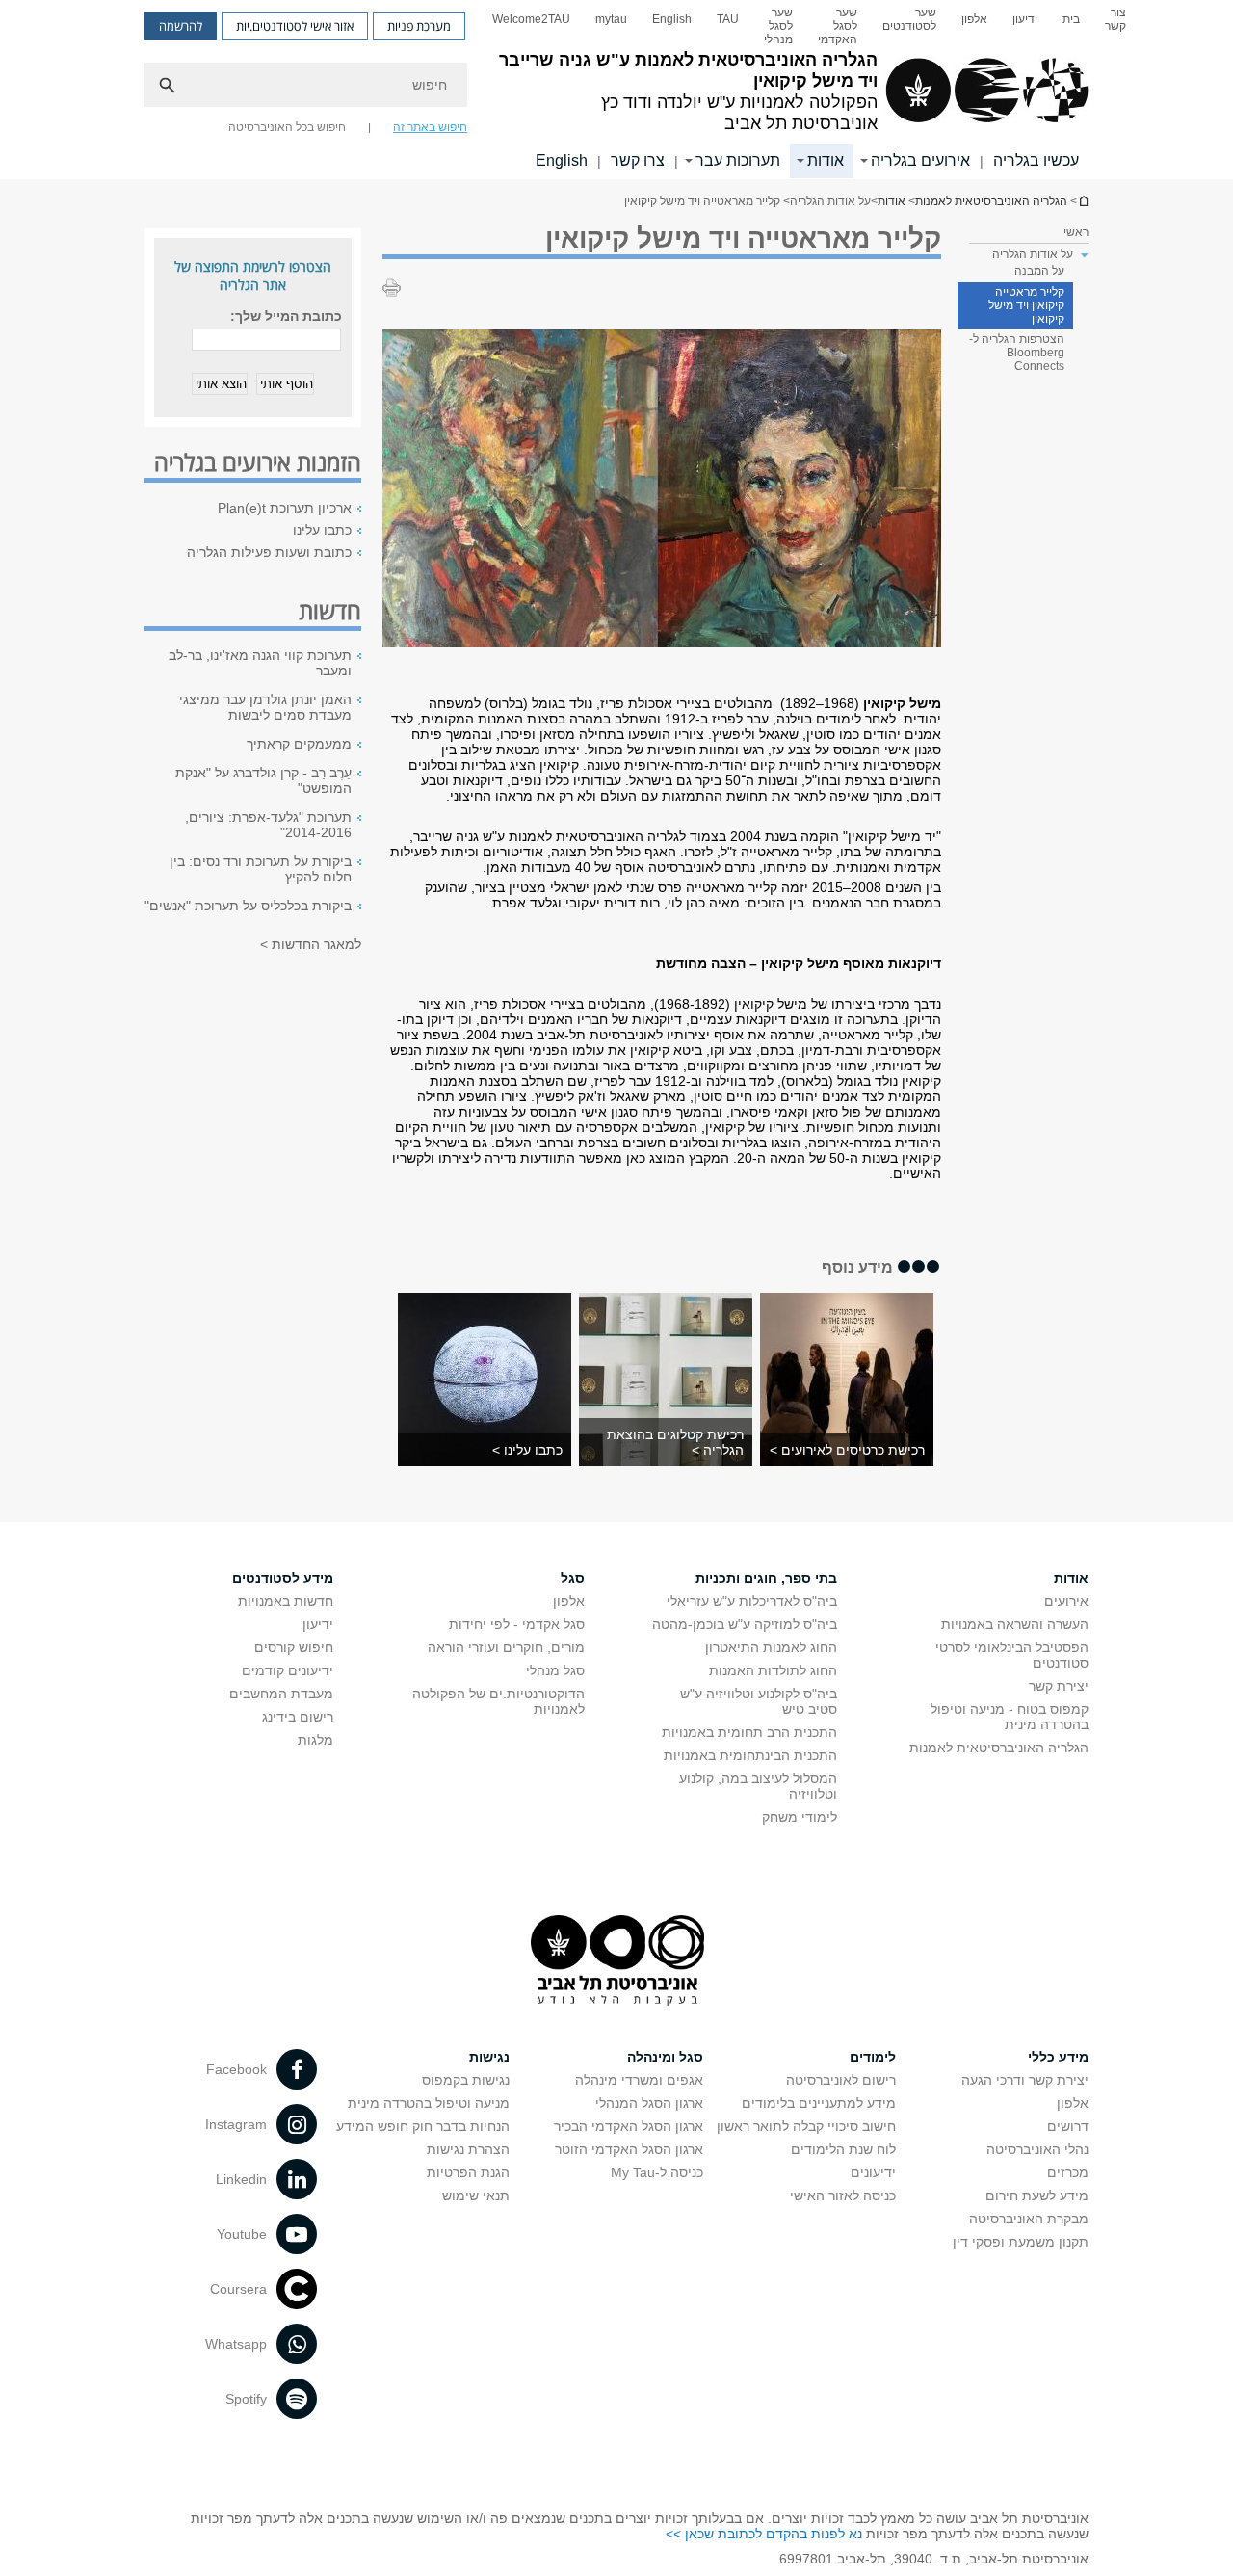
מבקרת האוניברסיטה (1029, 2219)
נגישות (489, 2057)
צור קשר (1115, 19)
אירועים (1066, 1601)
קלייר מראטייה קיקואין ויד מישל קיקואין (1026, 305)
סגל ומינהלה (665, 2057)
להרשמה (181, 26)
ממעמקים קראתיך (299, 744)
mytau (611, 19)
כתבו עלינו (322, 530)
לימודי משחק (800, 1817)
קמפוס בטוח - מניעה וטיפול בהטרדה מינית (1010, 1717)
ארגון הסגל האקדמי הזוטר (629, 2149)
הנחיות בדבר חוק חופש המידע (423, 2126)
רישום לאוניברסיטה (841, 2080)
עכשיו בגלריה (1036, 160)
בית (1071, 19)
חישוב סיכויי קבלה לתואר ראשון (806, 2126)
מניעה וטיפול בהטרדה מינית (429, 2103)
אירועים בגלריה (920, 160)
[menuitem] (1115, 26)
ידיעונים (873, 2172)
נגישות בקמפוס (466, 2080)
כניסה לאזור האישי (843, 2195)
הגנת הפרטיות (468, 2172)
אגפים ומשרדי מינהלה (639, 2080)
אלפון (974, 19)
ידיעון (1025, 19)
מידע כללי (1058, 2057)
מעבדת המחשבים (281, 1694)
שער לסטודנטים (909, 19)
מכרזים (1068, 2172)
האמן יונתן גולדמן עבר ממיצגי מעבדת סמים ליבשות (265, 707)
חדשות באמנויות (286, 1601)
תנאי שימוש (476, 2195)
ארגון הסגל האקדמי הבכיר (629, 2126)
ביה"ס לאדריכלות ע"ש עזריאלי (752, 1601)
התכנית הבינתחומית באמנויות (750, 1755)
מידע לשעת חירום (1037, 2195)
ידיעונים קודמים (288, 1670)
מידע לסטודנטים (283, 1578)
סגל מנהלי (555, 1670)
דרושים (1068, 2126)
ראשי (1076, 232)
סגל (573, 1578)
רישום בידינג (298, 1717)
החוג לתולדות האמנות (773, 1670)
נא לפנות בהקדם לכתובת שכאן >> (764, 2534)
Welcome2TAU (531, 19)
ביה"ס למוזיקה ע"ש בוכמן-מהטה (745, 1624)
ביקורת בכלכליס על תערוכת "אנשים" (248, 906)
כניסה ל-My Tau (657, 2172)
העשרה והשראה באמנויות (1015, 1624)
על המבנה (1039, 271)
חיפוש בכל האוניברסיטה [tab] (287, 127)
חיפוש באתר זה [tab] (430, 127)
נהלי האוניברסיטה (1037, 2149)
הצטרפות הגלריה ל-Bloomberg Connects (1017, 353)
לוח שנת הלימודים (843, 2149)
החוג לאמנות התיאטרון (771, 1647)
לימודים (873, 2057)
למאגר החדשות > (311, 944)
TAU (728, 19)
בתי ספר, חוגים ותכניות (766, 1578)
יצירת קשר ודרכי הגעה (1025, 2080)
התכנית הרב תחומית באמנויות (749, 1732)
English (672, 19)
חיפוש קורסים (294, 1647)
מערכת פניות (419, 26)
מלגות (315, 1740)
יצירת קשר (1059, 1686)
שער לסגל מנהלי (778, 26)
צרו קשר (638, 160)
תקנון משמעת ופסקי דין (1021, 2242)
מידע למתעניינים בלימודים (819, 2103)
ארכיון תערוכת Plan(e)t (285, 508)
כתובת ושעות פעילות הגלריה (269, 552)
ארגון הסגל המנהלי (649, 2103)
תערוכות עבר (738, 160)
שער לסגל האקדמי (838, 26)
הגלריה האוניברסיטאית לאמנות (1083, 201)
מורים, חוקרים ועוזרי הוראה (506, 1647)
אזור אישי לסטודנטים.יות (295, 26)
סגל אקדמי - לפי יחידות (517, 1624)
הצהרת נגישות (468, 2149)
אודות (826, 160)
